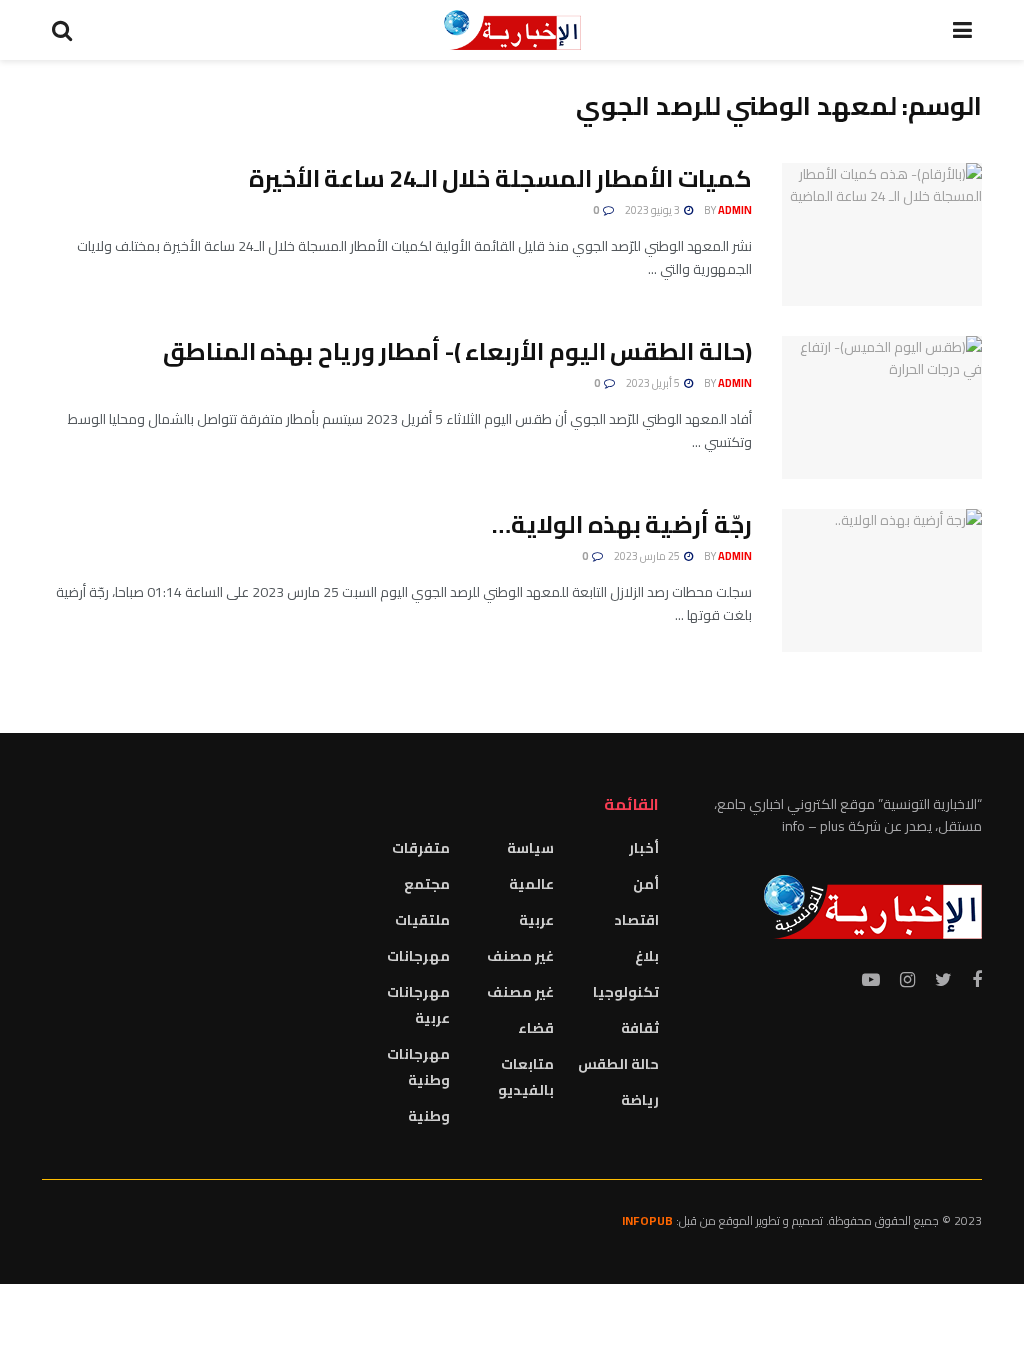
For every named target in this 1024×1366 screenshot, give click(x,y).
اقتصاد (636, 920)
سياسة (530, 848)
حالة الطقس (618, 1064)
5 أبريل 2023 (654, 383)
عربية (536, 920)
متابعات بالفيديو (526, 1077)
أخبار (644, 848)
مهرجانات (418, 956)
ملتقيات (422, 920)
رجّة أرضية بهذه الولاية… (622, 524)
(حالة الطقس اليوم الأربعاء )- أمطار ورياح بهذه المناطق (457, 351)
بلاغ (647, 956)
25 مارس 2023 (648, 556)
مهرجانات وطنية (418, 1067)
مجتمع (427, 884)
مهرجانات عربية (418, 1005)
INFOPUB (647, 1220)
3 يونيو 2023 (653, 210)
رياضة (640, 1100)
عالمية (531, 884)
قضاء (536, 1028)
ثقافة (640, 1028)
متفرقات (421, 848)
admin (735, 210)
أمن (646, 884)
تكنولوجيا (626, 992)
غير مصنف (520, 956)
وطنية (429, 1116)
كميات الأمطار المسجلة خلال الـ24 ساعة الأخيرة (500, 178)
